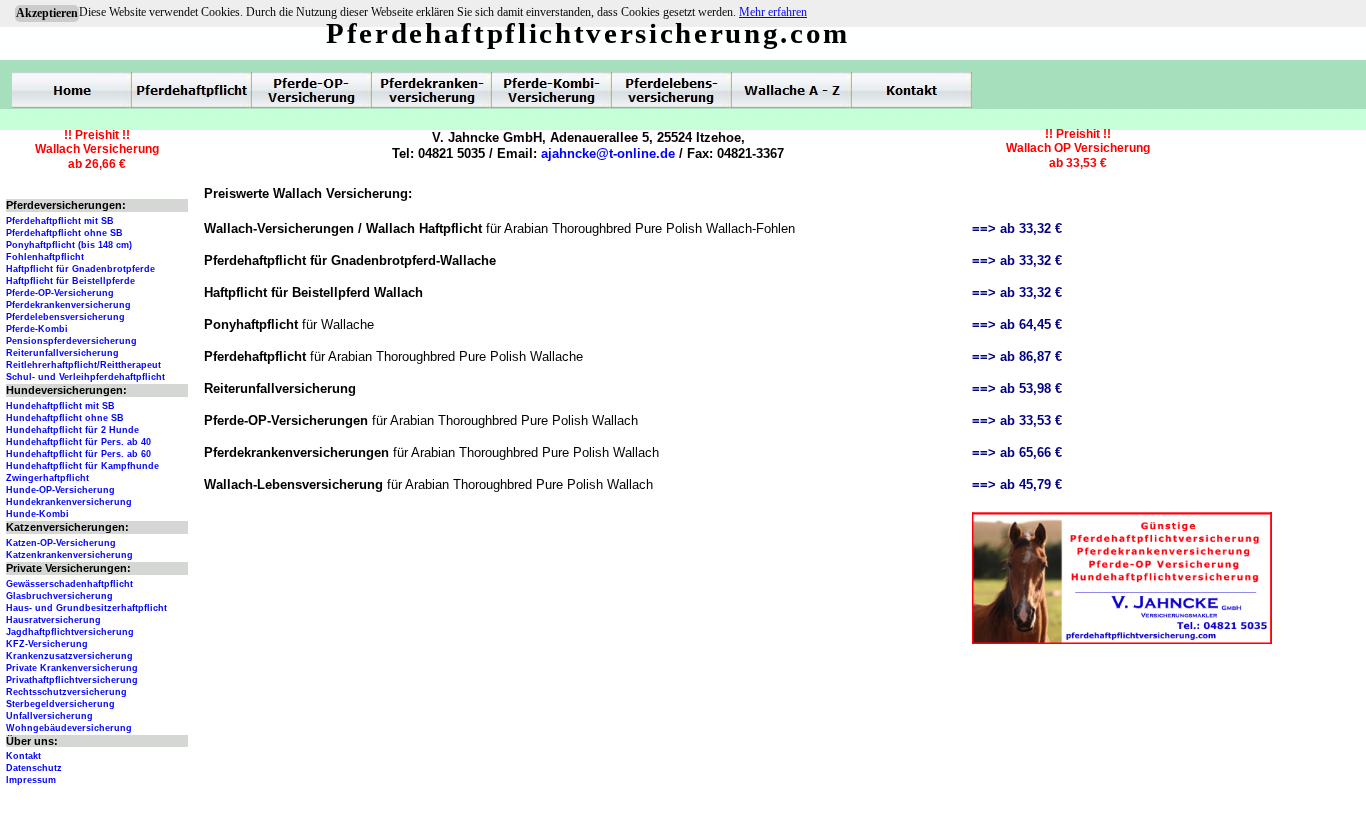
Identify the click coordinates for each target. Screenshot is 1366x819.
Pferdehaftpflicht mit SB (60, 221)
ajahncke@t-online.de (608, 153)
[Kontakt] (912, 90)
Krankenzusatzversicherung (69, 656)
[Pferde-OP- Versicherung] (312, 90)
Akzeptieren (47, 13)
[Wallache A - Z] (792, 90)
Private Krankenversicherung (72, 668)
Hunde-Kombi (37, 514)
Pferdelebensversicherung (65, 317)
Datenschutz (34, 768)
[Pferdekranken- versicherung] (432, 90)
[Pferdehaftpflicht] (192, 90)
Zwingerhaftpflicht (47, 478)
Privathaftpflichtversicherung (72, 680)
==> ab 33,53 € (1017, 420)
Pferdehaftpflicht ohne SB (64, 233)
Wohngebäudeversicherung (69, 728)
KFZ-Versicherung (47, 644)
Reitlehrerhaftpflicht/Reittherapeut (83, 365)
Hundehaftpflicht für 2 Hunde (72, 430)
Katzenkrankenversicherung (69, 555)
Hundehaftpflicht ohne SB (65, 418)
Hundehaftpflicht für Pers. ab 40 (78, 442)
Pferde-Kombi (37, 329)
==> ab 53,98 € (1017, 388)
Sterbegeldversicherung (60, 704)
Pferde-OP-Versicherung (60, 293)
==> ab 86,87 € (1017, 356)
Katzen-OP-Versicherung (61, 543)
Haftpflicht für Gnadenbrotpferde (80, 269)
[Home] (72, 90)
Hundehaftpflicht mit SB (60, 406)
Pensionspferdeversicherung (71, 341)
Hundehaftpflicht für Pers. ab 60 (78, 454)
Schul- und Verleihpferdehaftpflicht (85, 377)
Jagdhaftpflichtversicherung (70, 632)
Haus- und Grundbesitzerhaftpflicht (86, 608)
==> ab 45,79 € (1017, 484)
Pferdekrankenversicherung (68, 305)
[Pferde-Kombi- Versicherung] (552, 90)
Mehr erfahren (773, 12)
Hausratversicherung (53, 620)
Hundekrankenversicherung (69, 502)
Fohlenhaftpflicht (45, 257)
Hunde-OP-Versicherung (60, 490)
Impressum (31, 780)
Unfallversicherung (49, 716)
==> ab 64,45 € (1017, 324)
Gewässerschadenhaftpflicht (69, 584)
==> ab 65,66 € (1017, 452)
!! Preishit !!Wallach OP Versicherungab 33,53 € (1078, 148)
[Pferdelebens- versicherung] (672, 90)
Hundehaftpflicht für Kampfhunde (82, 466)
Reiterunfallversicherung (62, 353)
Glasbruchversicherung (59, 596)
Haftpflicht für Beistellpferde (70, 281)
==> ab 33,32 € (1017, 228)
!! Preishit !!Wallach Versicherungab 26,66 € (97, 149)
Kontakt (23, 756)
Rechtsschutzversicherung (66, 692)
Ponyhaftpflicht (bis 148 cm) (69, 245)
